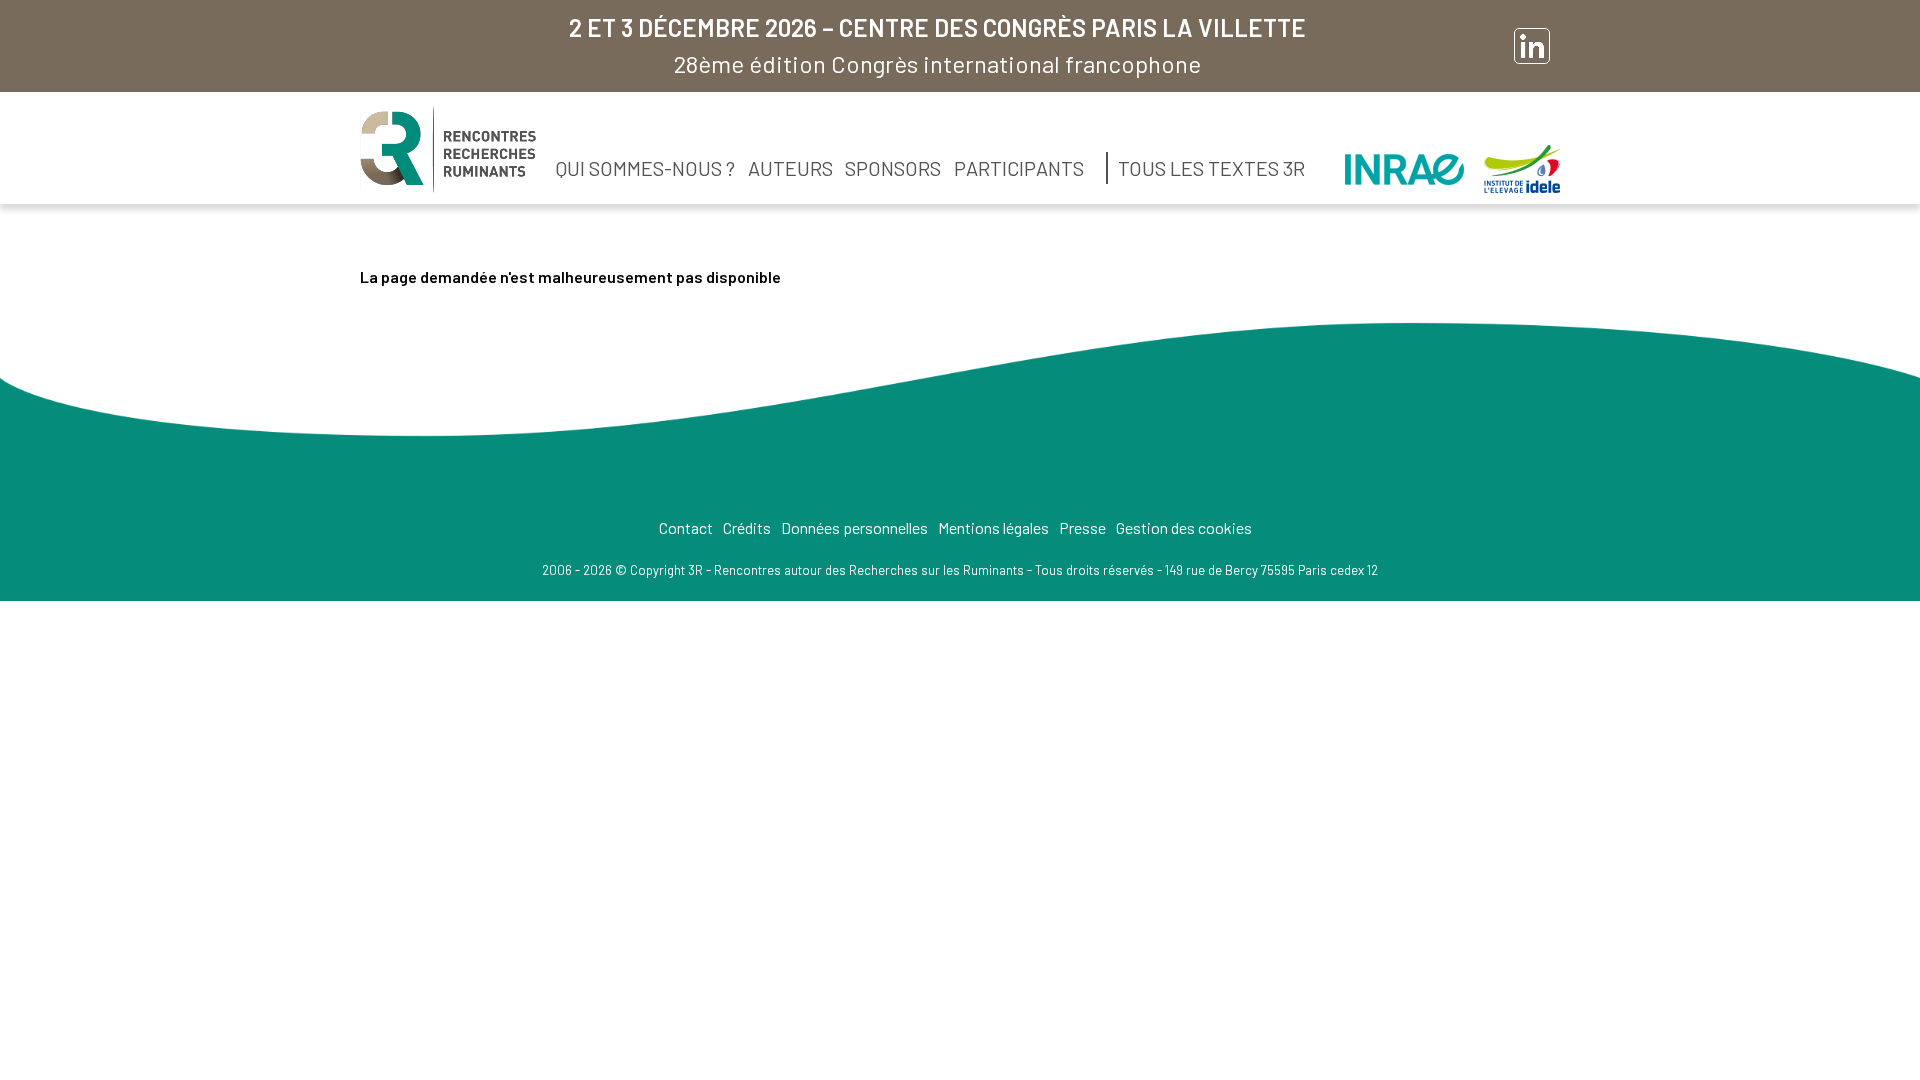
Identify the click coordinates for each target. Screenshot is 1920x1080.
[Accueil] (448, 150)
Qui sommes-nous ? (645, 168)
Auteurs (790, 168)
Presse (1082, 527)
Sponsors (893, 168)
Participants (1019, 168)
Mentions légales (993, 527)
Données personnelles (854, 527)
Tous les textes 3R (1211, 168)
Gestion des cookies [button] (1184, 527)
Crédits (747, 527)
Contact (686, 527)
